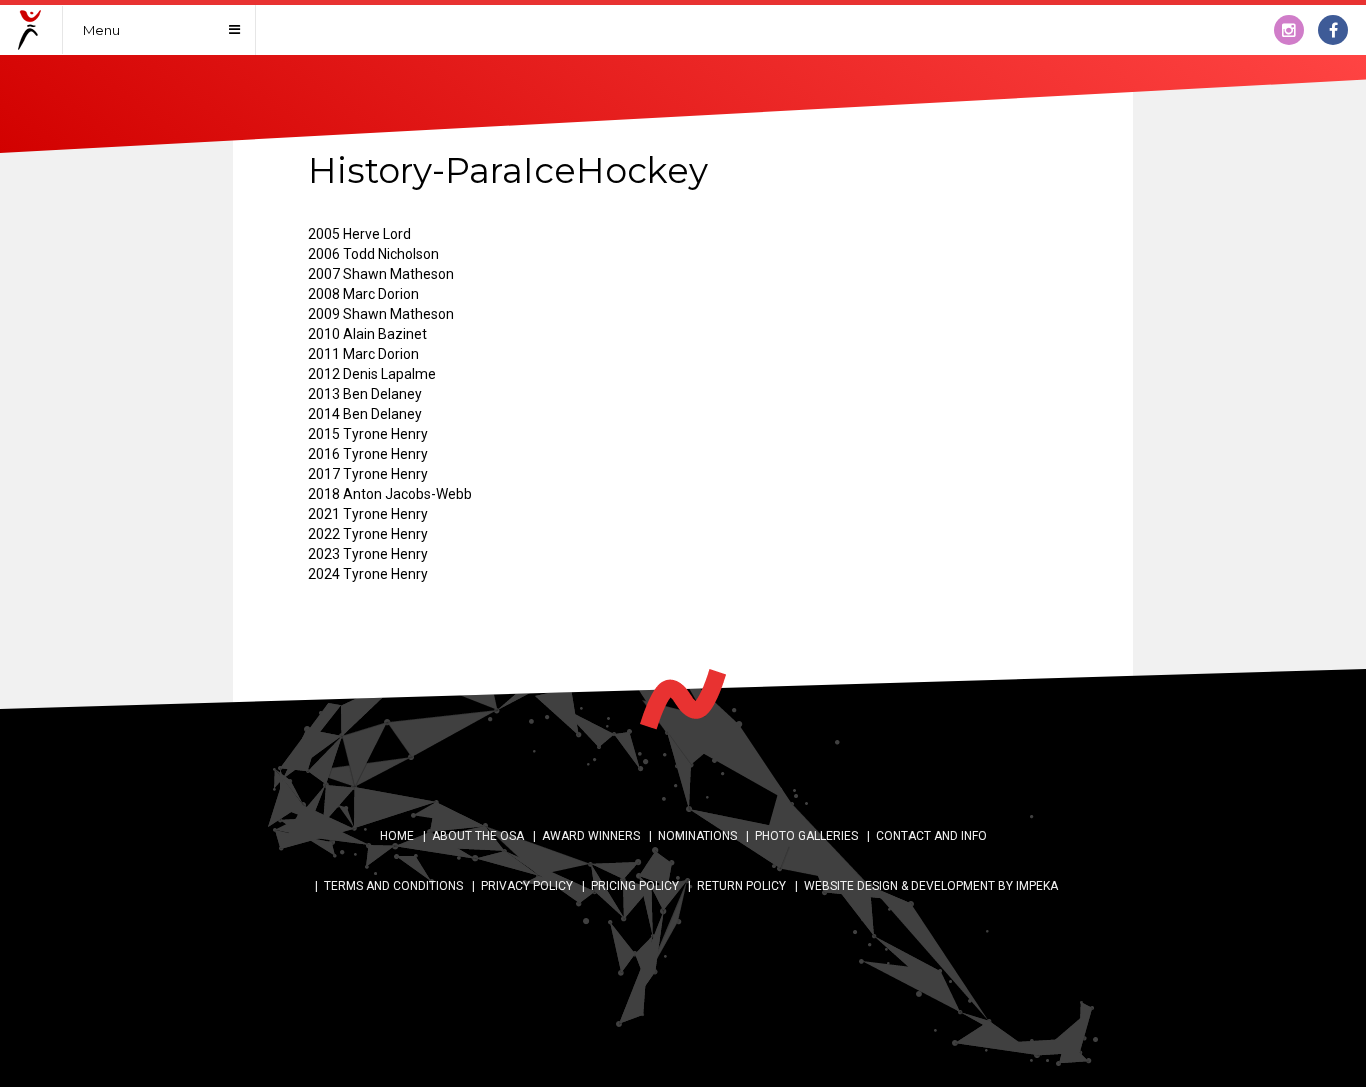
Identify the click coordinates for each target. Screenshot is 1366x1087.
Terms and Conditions (393, 886)
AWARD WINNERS (591, 836)
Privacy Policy (527, 886)
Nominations (697, 836)
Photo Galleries (806, 836)
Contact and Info (931, 836)
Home (397, 836)
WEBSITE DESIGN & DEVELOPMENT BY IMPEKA (931, 886)
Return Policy (741, 886)
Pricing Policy (635, 886)
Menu (101, 30)
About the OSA (478, 836)
